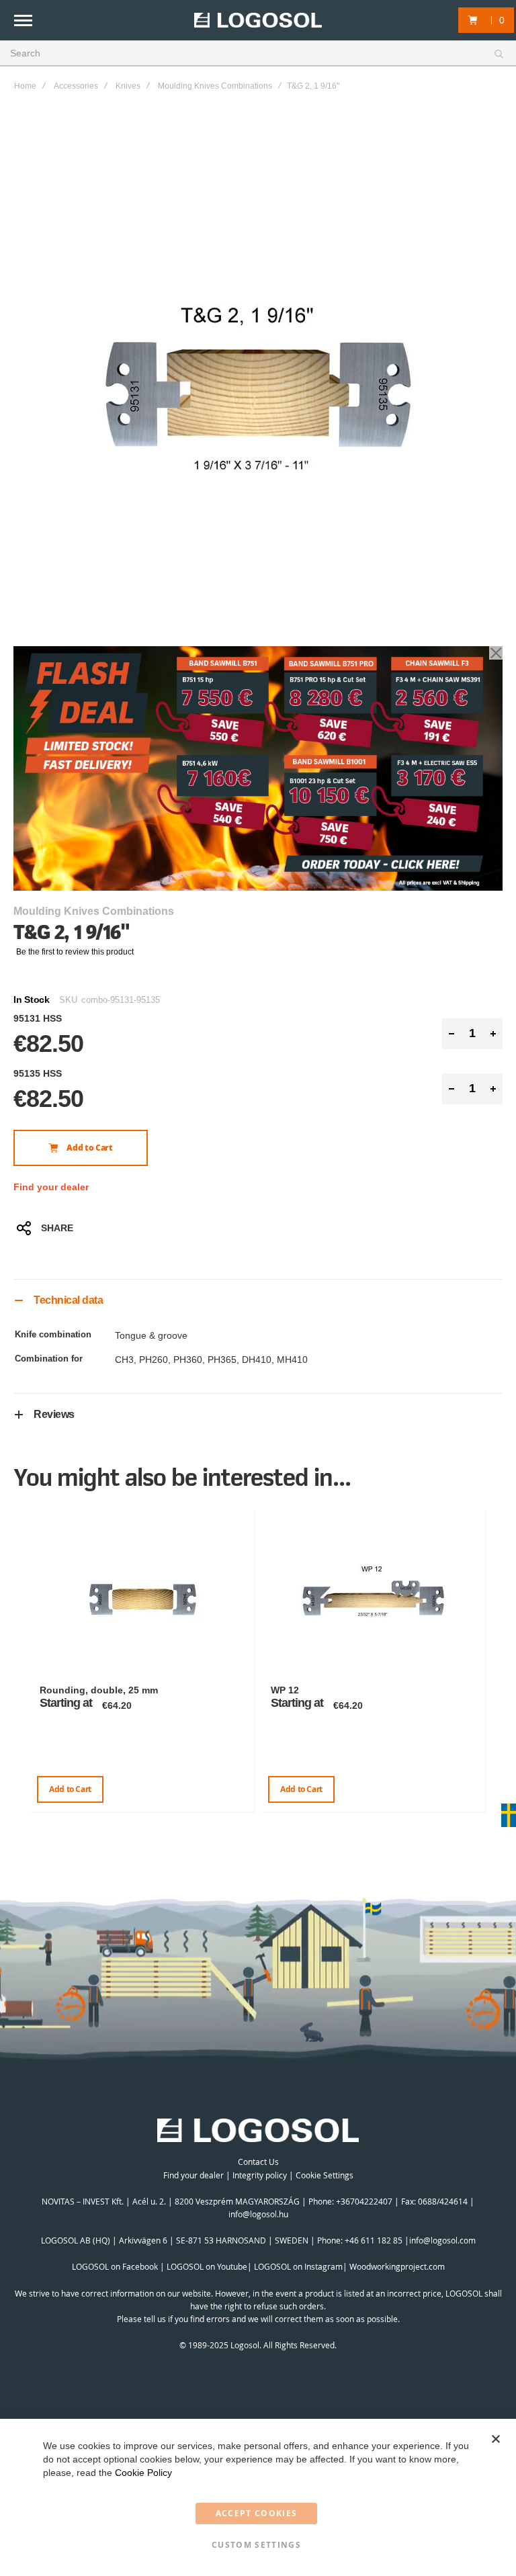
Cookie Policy (143, 2473)
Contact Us (258, 2162)
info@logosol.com (442, 2240)
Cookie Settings (325, 2175)
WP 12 (285, 1690)
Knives (128, 86)
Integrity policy (260, 2175)
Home (25, 86)
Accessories (76, 86)
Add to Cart (70, 1789)
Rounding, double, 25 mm (99, 1690)
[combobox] (258, 54)
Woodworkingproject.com (397, 2266)
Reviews (54, 1414)
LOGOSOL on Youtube (207, 2266)
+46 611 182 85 (374, 2240)
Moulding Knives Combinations (215, 86)
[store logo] (258, 20)
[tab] (258, 1300)
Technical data (68, 1300)
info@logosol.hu (258, 2214)
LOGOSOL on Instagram (298, 2266)
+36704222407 (364, 2201)
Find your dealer (51, 1187)
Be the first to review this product (75, 952)
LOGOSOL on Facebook (115, 2266)
